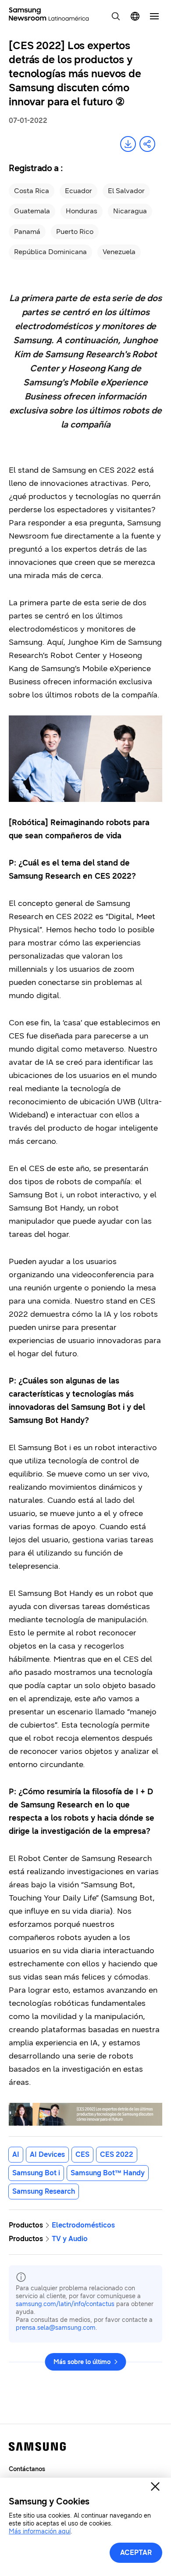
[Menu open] (154, 16)
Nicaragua (130, 211)
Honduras (82, 211)
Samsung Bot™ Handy (108, 2173)
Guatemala (32, 211)
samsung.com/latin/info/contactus (65, 2304)
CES (82, 2154)
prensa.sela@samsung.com (56, 2328)
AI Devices (47, 2154)
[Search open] (116, 16)
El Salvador (126, 191)
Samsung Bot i (36, 2173)
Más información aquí (40, 2531)
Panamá (27, 232)
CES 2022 (117, 2154)
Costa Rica (32, 191)
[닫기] (155, 2486)
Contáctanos (27, 2469)
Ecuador (78, 191)
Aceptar (136, 2553)
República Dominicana (50, 252)
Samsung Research (44, 2191)
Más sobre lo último (82, 2362)
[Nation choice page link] (135, 16)
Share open (147, 144)
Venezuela (119, 252)
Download (128, 144)
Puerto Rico (75, 232)
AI (16, 2154)
